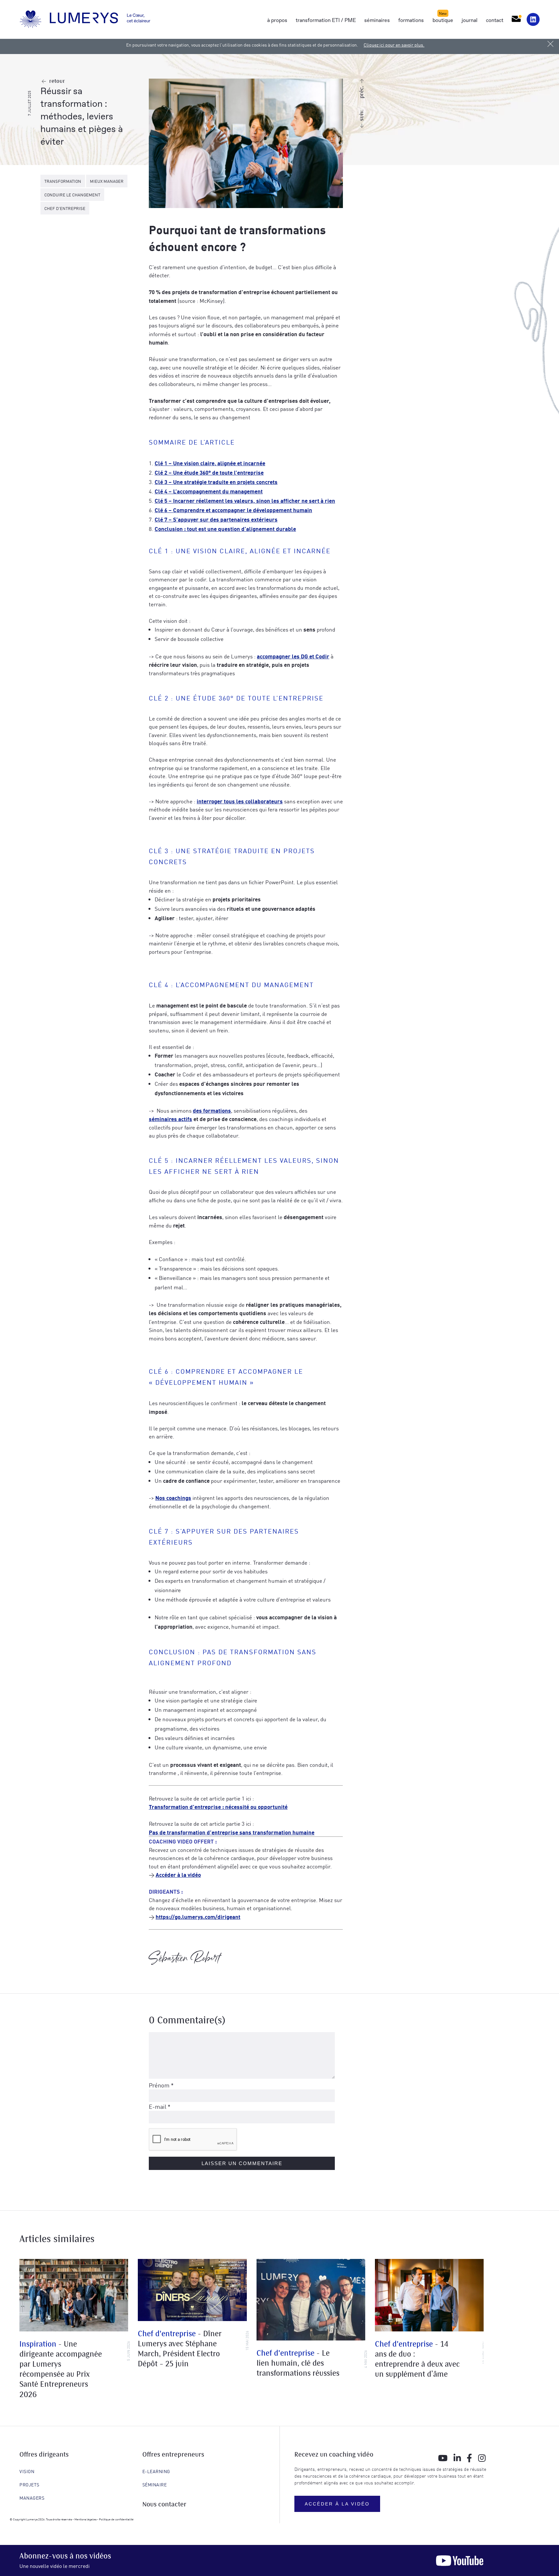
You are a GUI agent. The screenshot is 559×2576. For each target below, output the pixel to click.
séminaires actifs (170, 1119)
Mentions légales (85, 2519)
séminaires (377, 20)
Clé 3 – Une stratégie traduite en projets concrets (216, 482)
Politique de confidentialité (116, 2519)
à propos (277, 20)
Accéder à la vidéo (178, 1874)
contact (495, 20)
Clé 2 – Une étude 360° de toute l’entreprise (209, 472)
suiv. (362, 115)
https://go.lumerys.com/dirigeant (198, 1916)
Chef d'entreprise (65, 208)
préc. (362, 92)
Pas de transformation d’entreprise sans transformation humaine (232, 1832)
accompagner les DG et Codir (293, 656)
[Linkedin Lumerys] (533, 19)
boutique (443, 20)
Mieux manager (107, 181)
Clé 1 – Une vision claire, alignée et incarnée (210, 463)
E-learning (156, 2471)
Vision (27, 2471)
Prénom (161, 2085)
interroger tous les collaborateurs (240, 801)
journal (470, 20)
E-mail (160, 2106)
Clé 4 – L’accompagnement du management (209, 491)
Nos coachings (173, 1497)
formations (411, 20)
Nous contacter (164, 2505)
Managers (32, 2498)
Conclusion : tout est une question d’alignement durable (225, 528)
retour (57, 81)
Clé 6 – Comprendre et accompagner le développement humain (233, 510)
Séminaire (155, 2484)
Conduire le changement (72, 195)
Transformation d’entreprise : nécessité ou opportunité (218, 1806)
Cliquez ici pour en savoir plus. (394, 45)
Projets (29, 2484)
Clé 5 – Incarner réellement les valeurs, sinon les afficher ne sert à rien (245, 500)
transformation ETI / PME (326, 20)
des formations (212, 1110)
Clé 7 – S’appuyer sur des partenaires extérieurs (216, 519)
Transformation (63, 181)
